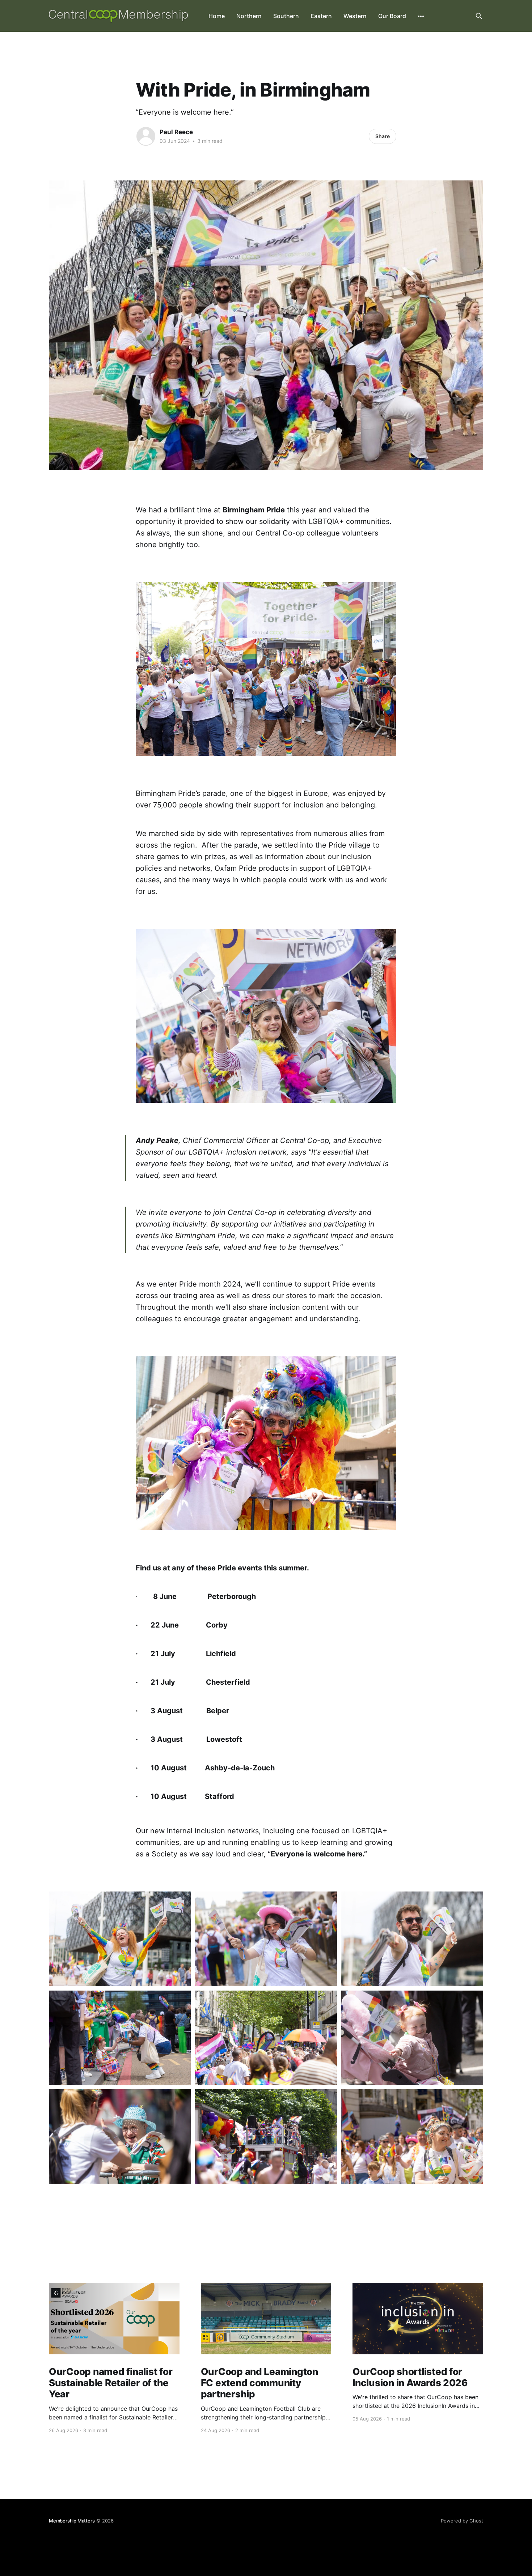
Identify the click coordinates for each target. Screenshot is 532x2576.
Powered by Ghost (462, 2521)
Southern (286, 16)
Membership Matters (72, 2521)
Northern (249, 16)
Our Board (392, 16)
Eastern (321, 16)
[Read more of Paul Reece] (146, 136)
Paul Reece (176, 132)
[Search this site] (479, 16)
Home (217, 16)
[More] (421, 16)
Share (383, 136)
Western (355, 16)
